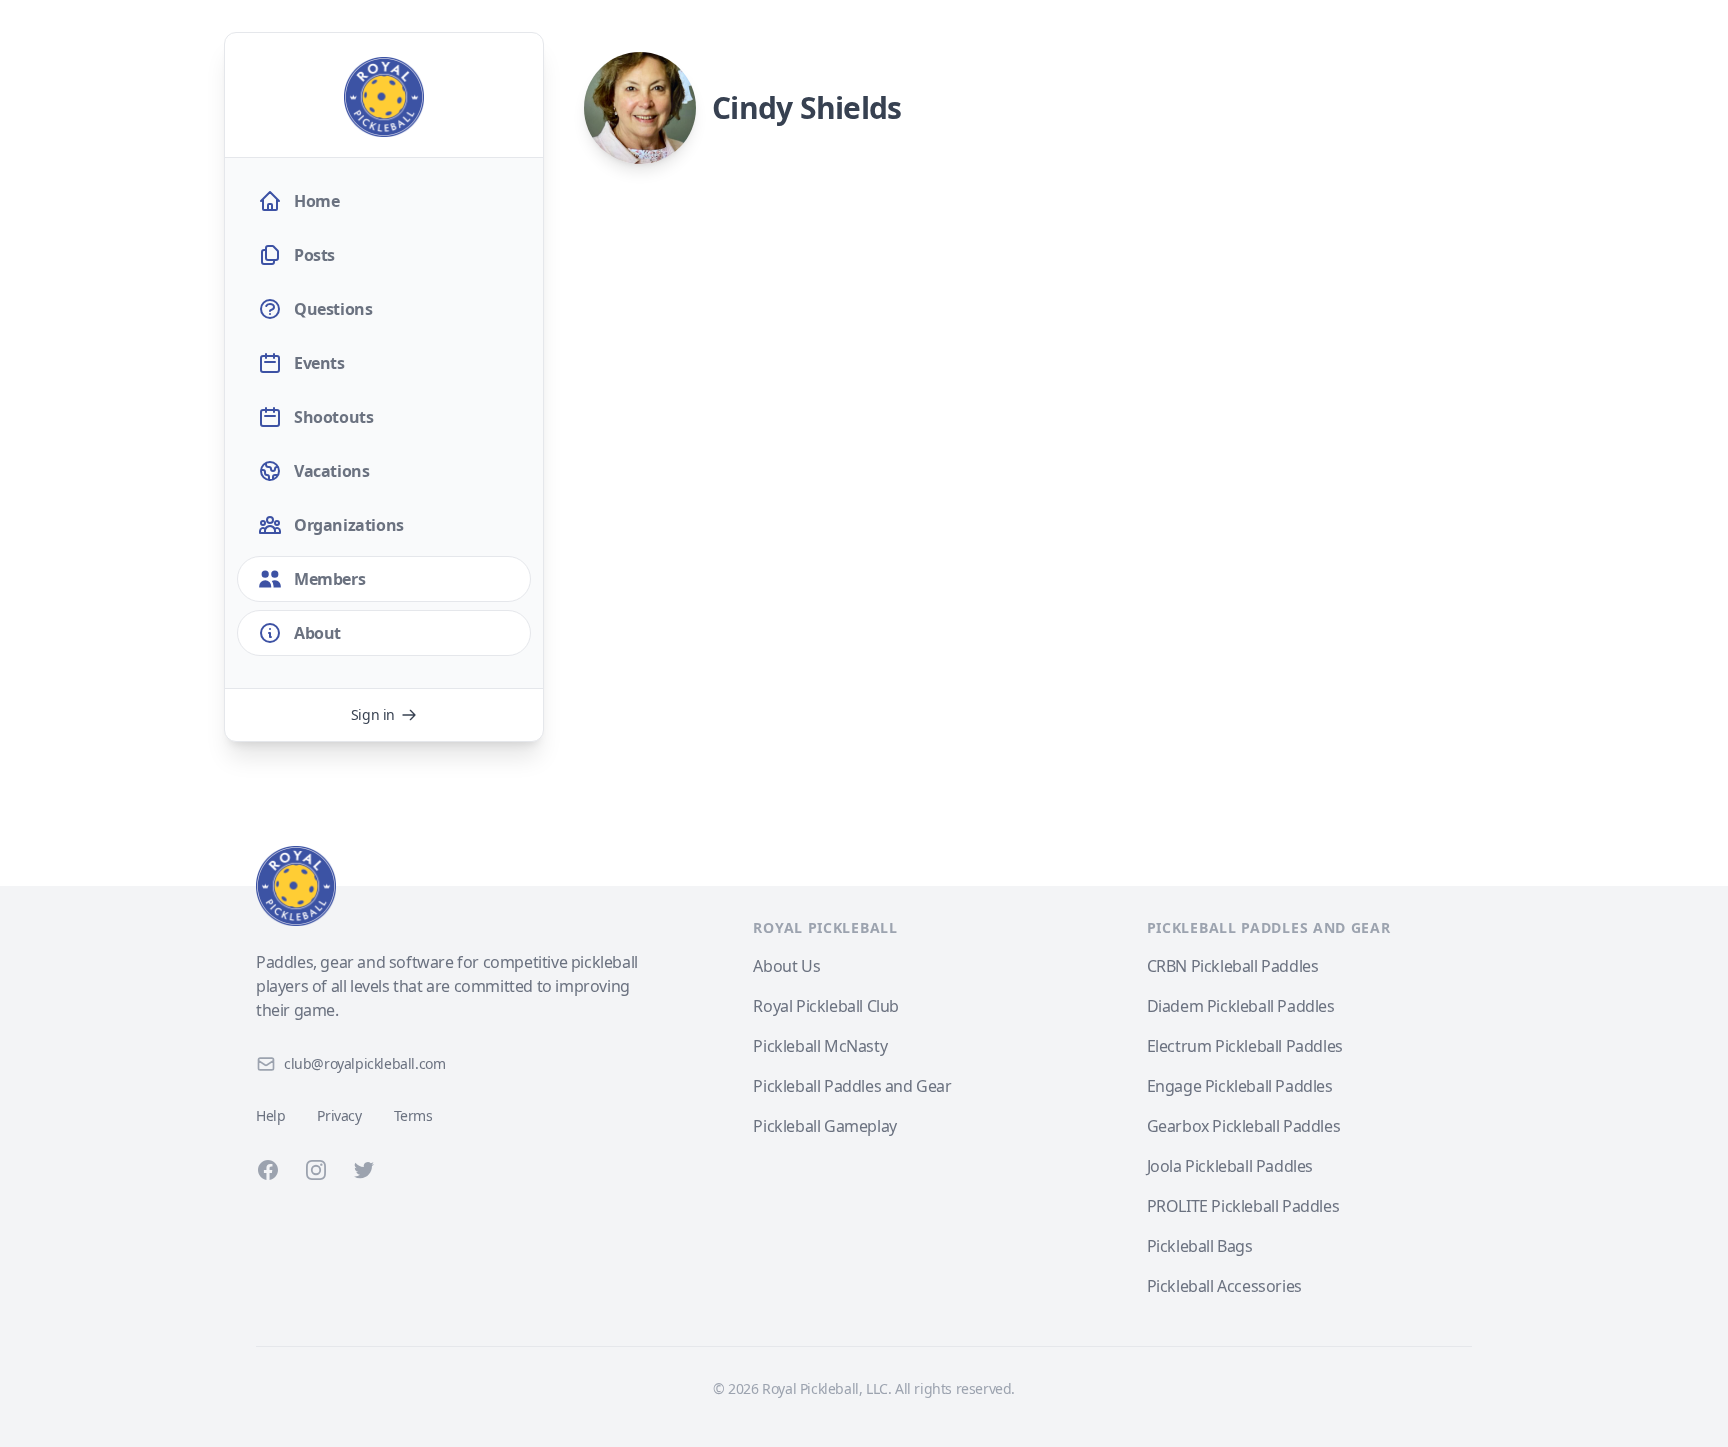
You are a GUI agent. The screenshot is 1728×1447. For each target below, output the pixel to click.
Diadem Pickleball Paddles (1241, 1006)
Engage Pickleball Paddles (1240, 1086)
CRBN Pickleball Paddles (1233, 966)
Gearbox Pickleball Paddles (1244, 1126)
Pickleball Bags (1200, 1246)
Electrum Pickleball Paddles (1245, 1046)
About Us (786, 966)
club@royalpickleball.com (364, 1063)
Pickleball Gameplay (824, 1126)
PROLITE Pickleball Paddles (1243, 1206)
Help (270, 1115)
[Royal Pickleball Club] (448, 886)
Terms (413, 1115)
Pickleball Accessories (1224, 1286)
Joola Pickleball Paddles (1230, 1166)
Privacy (339, 1115)
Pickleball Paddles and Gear (852, 1086)
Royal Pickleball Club (826, 1006)
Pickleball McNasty (820, 1046)
